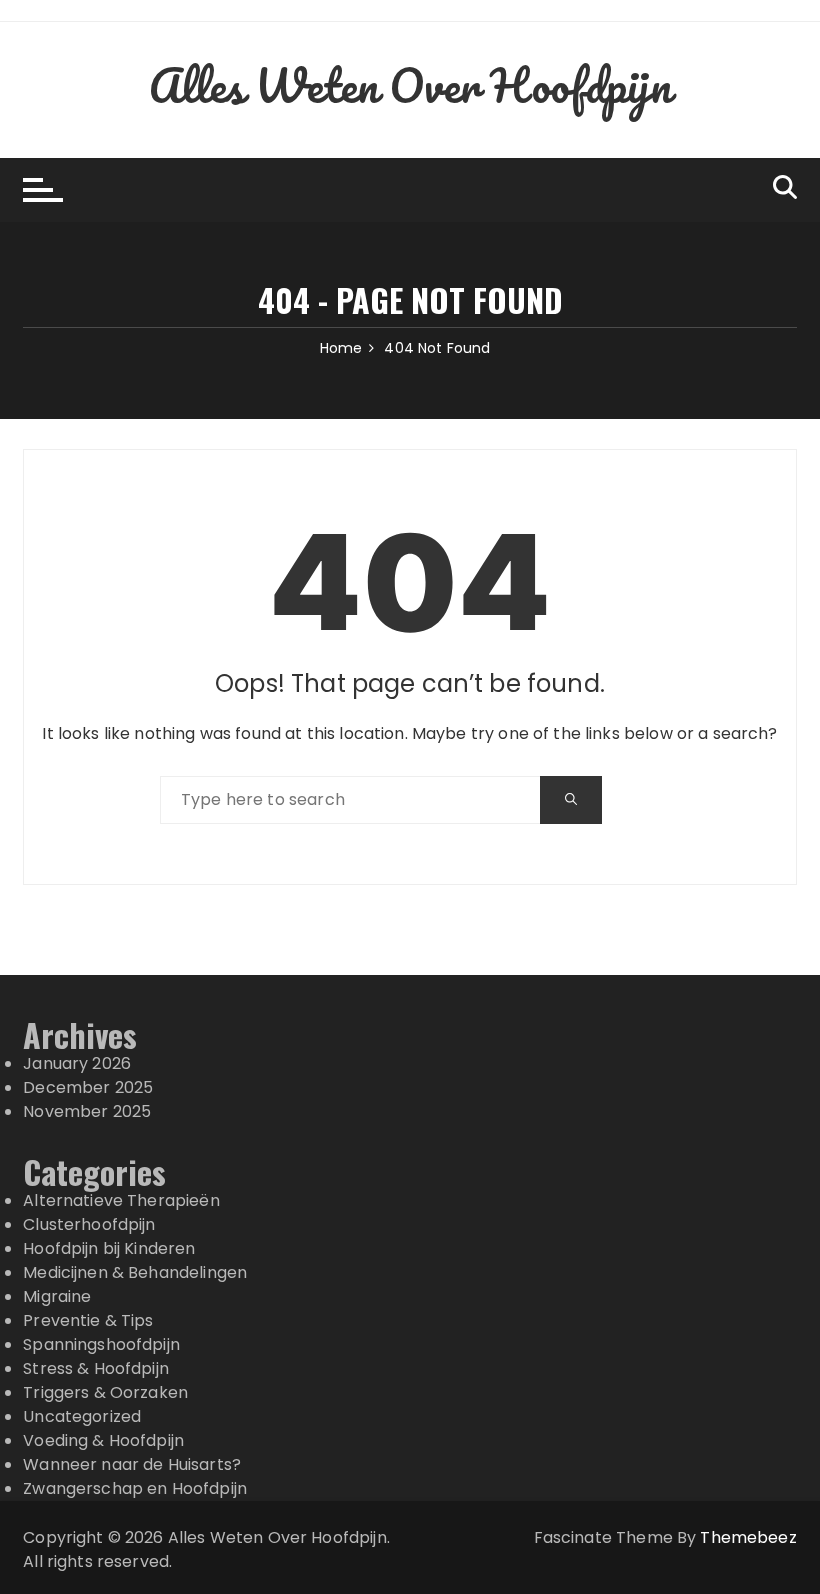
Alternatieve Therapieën (121, 1200)
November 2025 (87, 1111)
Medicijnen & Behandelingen (135, 1272)
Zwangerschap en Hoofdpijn (135, 1488)
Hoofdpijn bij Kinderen (109, 1248)
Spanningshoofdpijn (101, 1344)
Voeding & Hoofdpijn (103, 1440)
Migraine (57, 1296)
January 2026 (77, 1063)
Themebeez (748, 1537)
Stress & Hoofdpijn (96, 1368)
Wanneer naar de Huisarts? (132, 1464)
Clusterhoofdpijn (89, 1224)
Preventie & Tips (88, 1320)
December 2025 (88, 1087)
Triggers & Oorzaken (105, 1392)
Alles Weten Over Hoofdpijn (410, 85)
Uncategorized (82, 1416)
